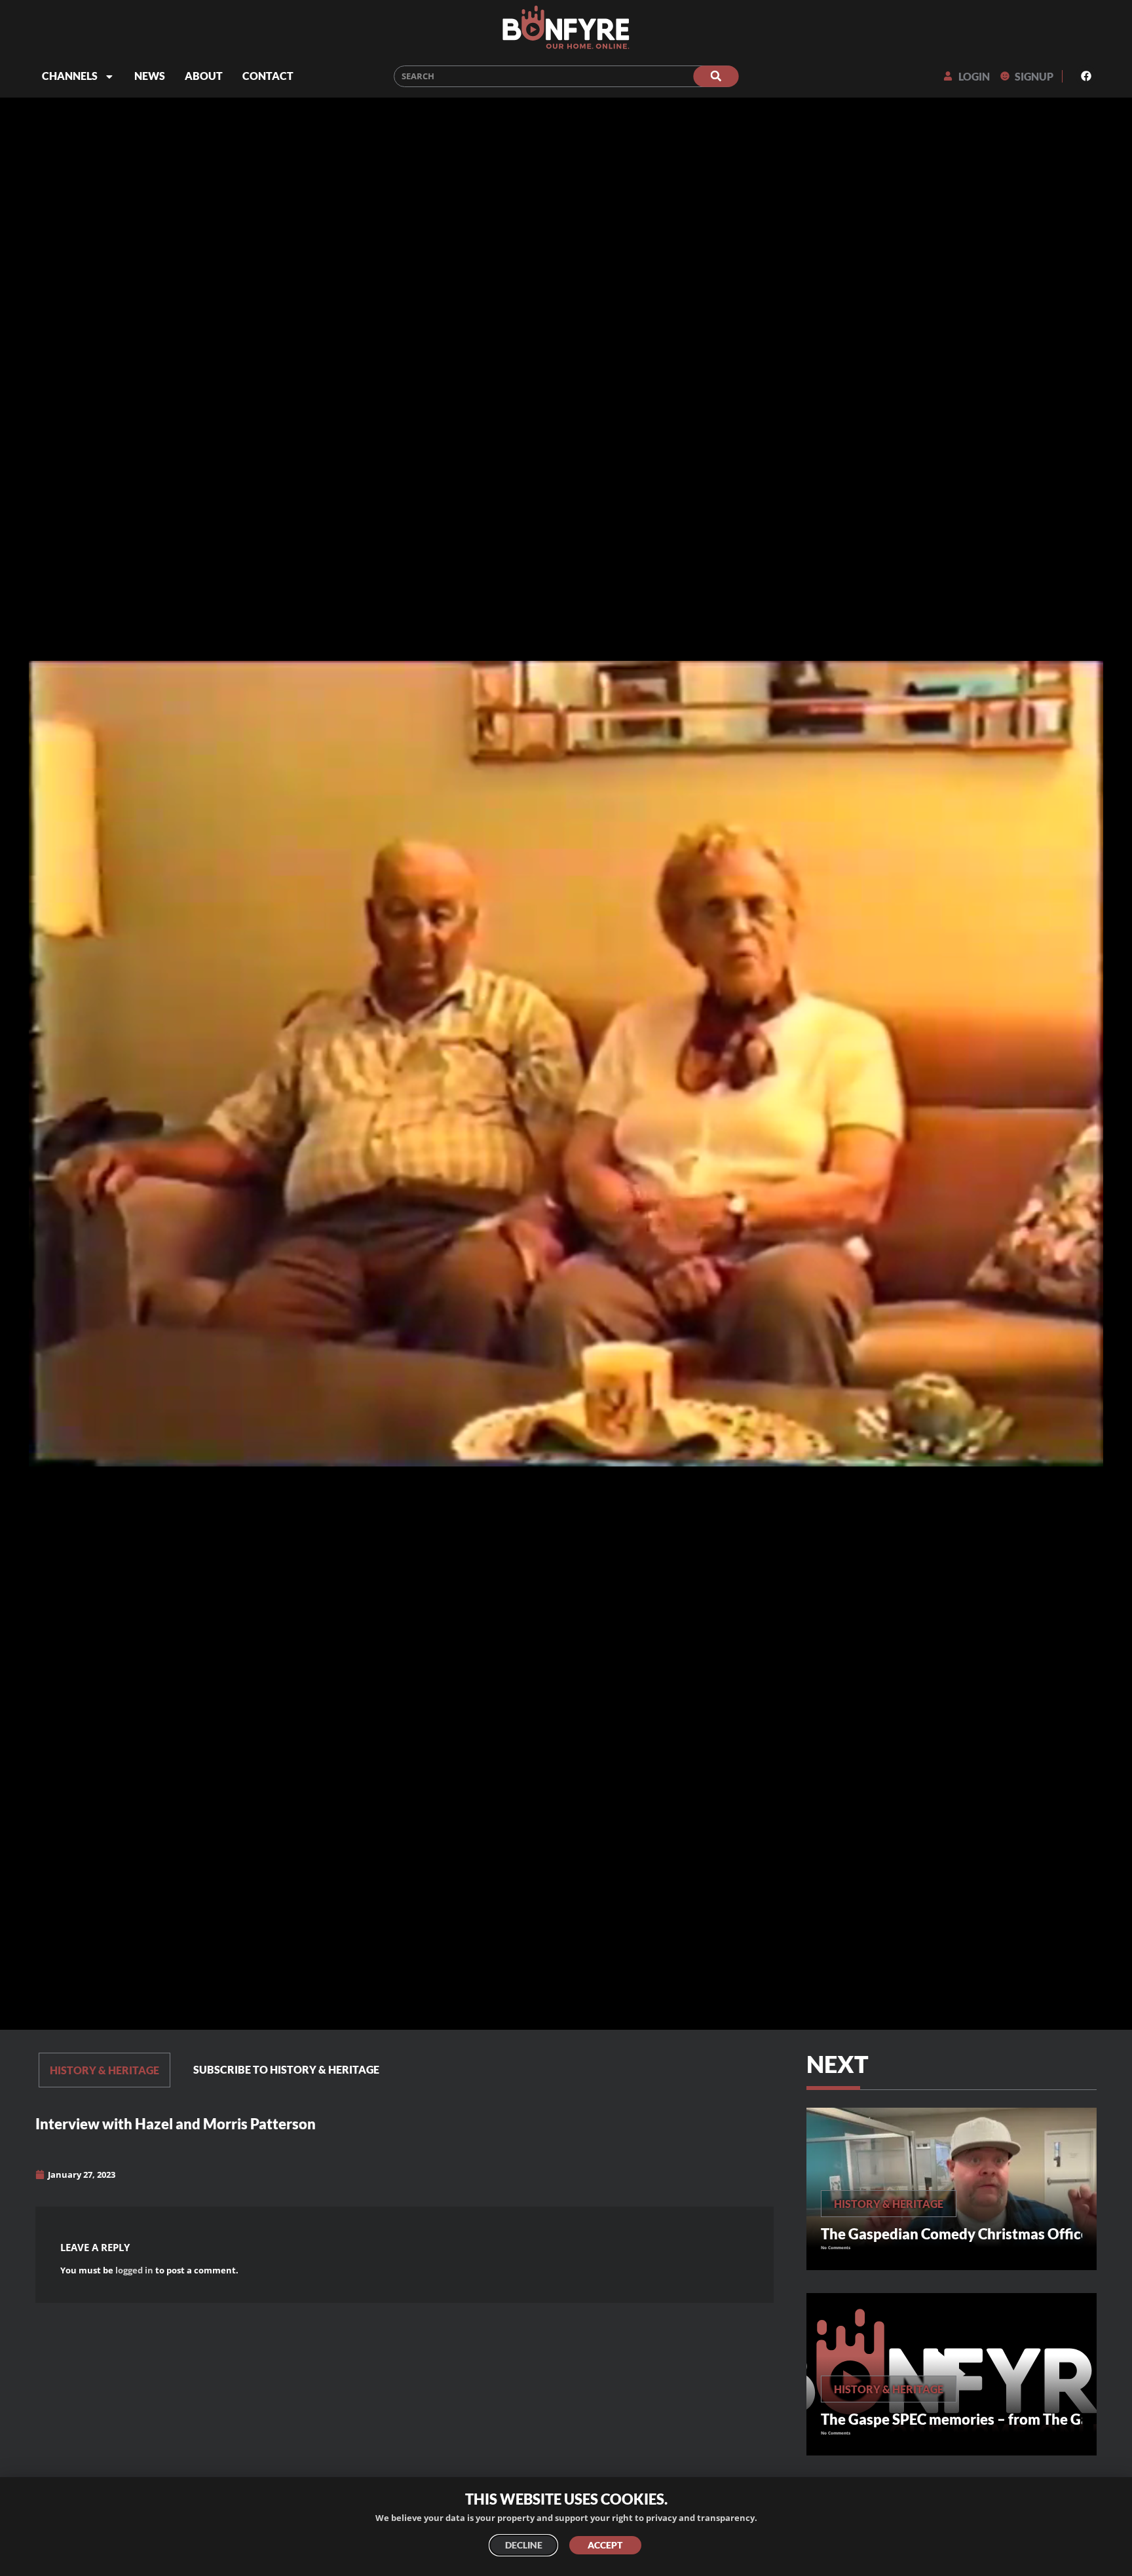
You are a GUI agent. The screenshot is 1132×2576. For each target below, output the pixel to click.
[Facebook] (1086, 76)
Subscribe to (286, 2069)
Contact (268, 76)
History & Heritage (104, 2070)
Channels (70, 76)
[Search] (716, 76)
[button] (479, 2070)
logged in (134, 2270)
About (204, 76)
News (150, 76)
